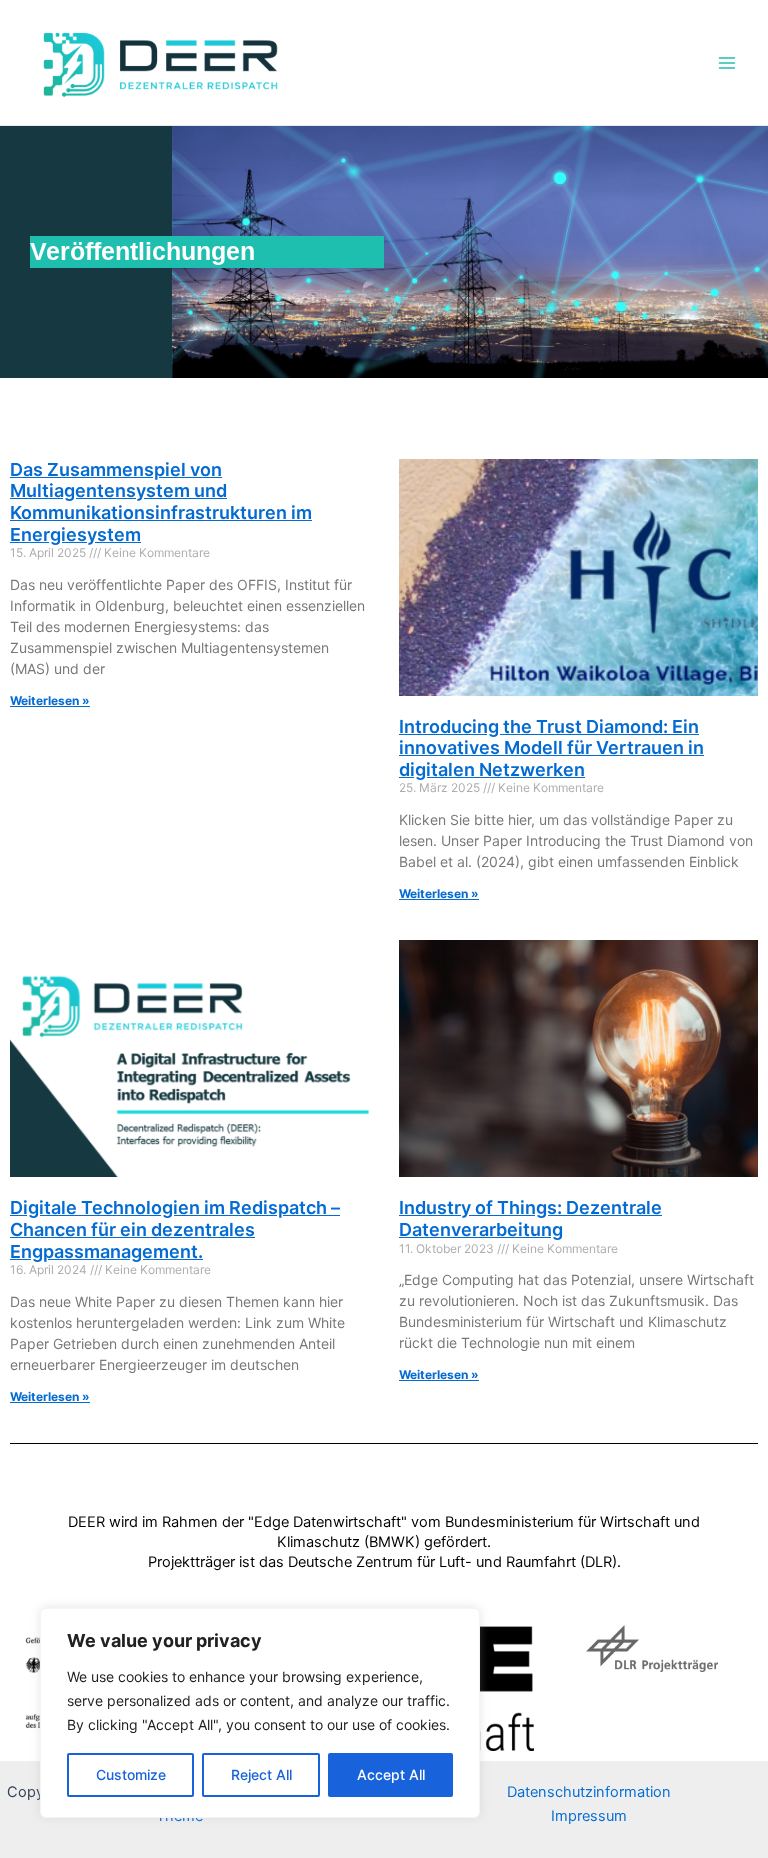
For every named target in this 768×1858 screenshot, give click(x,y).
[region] (260, 1713)
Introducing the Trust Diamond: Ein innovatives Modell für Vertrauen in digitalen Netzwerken (551, 748)
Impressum (589, 1816)
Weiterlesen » (50, 700)
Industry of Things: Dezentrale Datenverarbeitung (530, 1218)
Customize (131, 1774)
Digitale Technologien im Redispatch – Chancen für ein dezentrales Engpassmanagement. (175, 1229)
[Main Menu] (727, 63)
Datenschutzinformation (589, 1792)
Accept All (391, 1774)
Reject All (261, 1774)
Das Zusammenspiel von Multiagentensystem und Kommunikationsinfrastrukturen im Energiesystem (161, 502)
